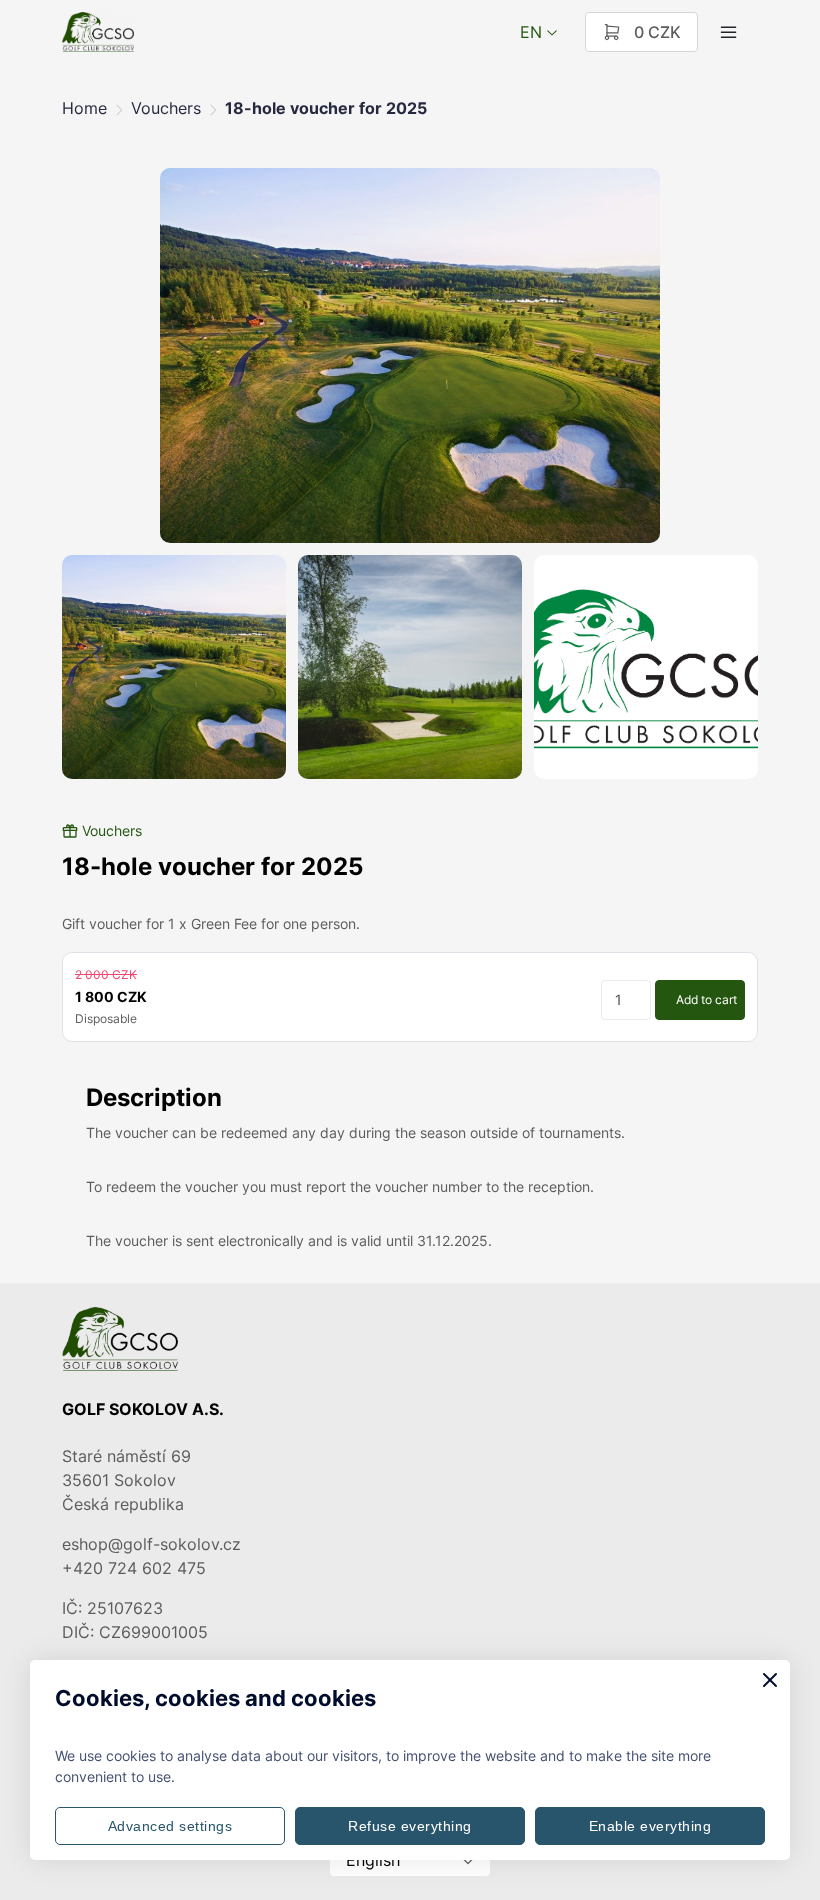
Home (84, 108)
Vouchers (166, 108)
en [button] (531, 32)
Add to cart (706, 999)
